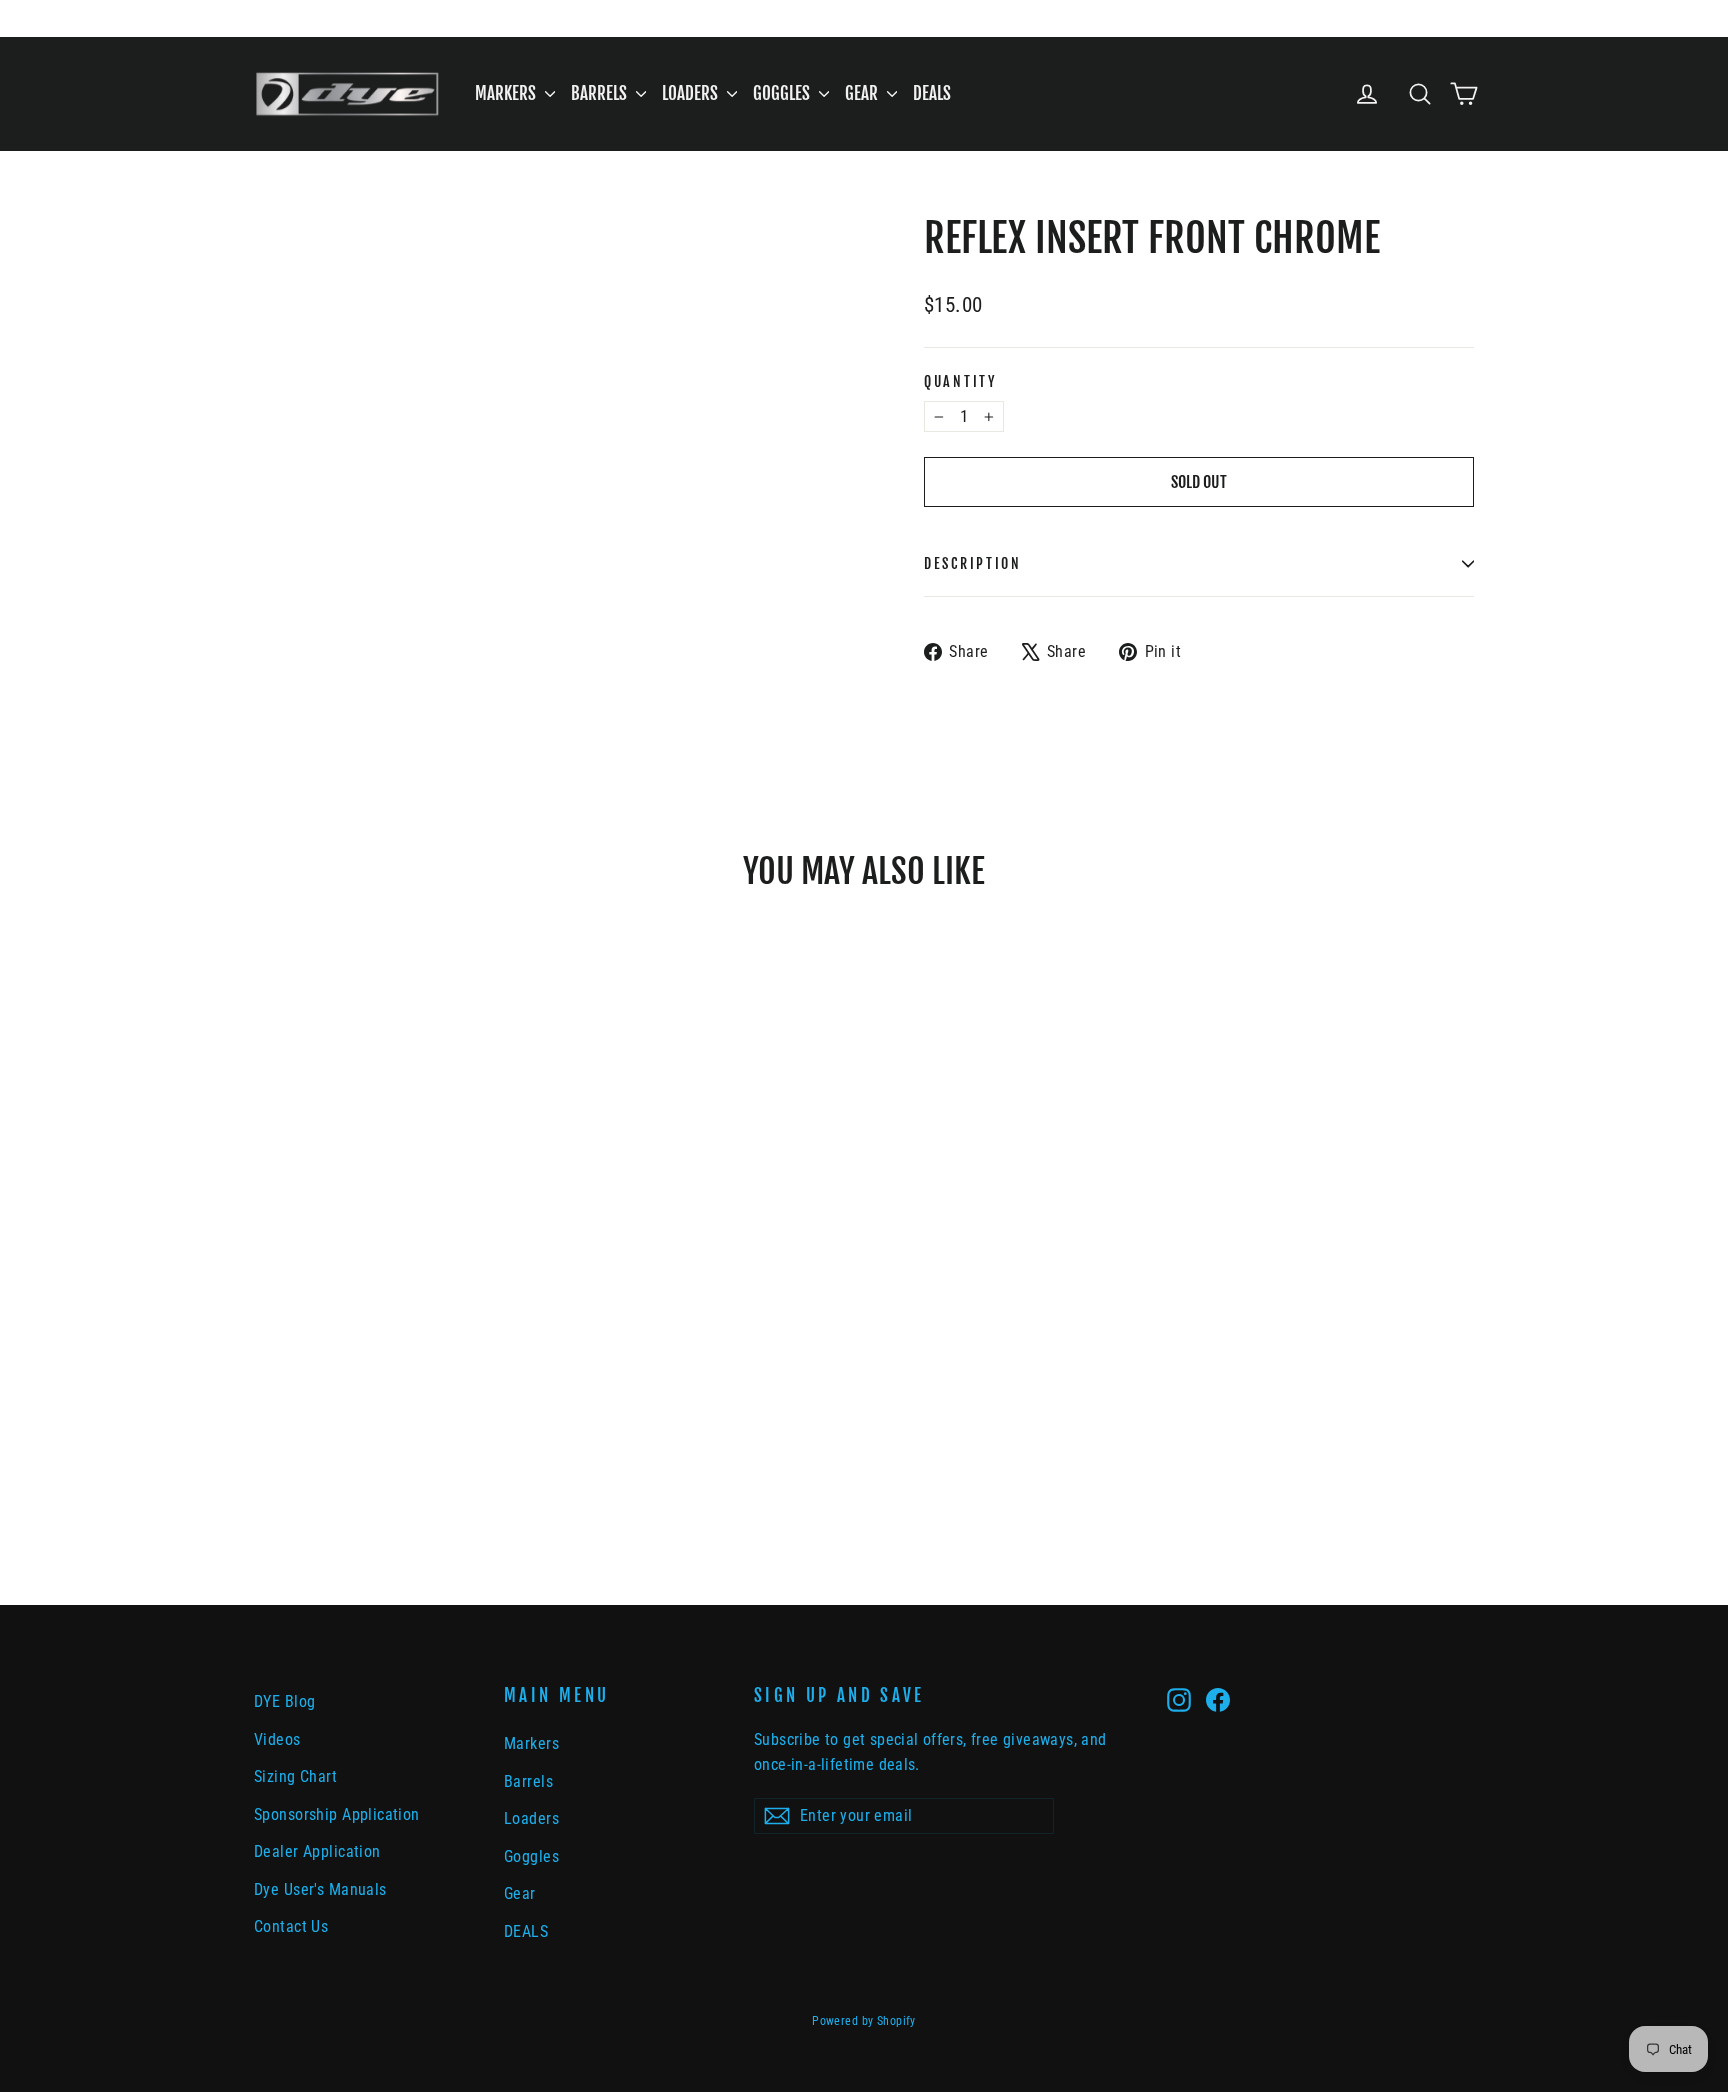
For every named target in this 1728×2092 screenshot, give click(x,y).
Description (973, 563)
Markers (507, 93)
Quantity (960, 381)
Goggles (783, 93)
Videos (277, 1739)
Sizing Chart (295, 1776)
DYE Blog (284, 1701)
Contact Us (291, 1926)
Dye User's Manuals (320, 1889)
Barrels (601, 93)
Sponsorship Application (337, 1814)
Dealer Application (317, 1851)
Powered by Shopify (864, 2021)
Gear (863, 93)
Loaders (692, 93)
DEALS (932, 93)
